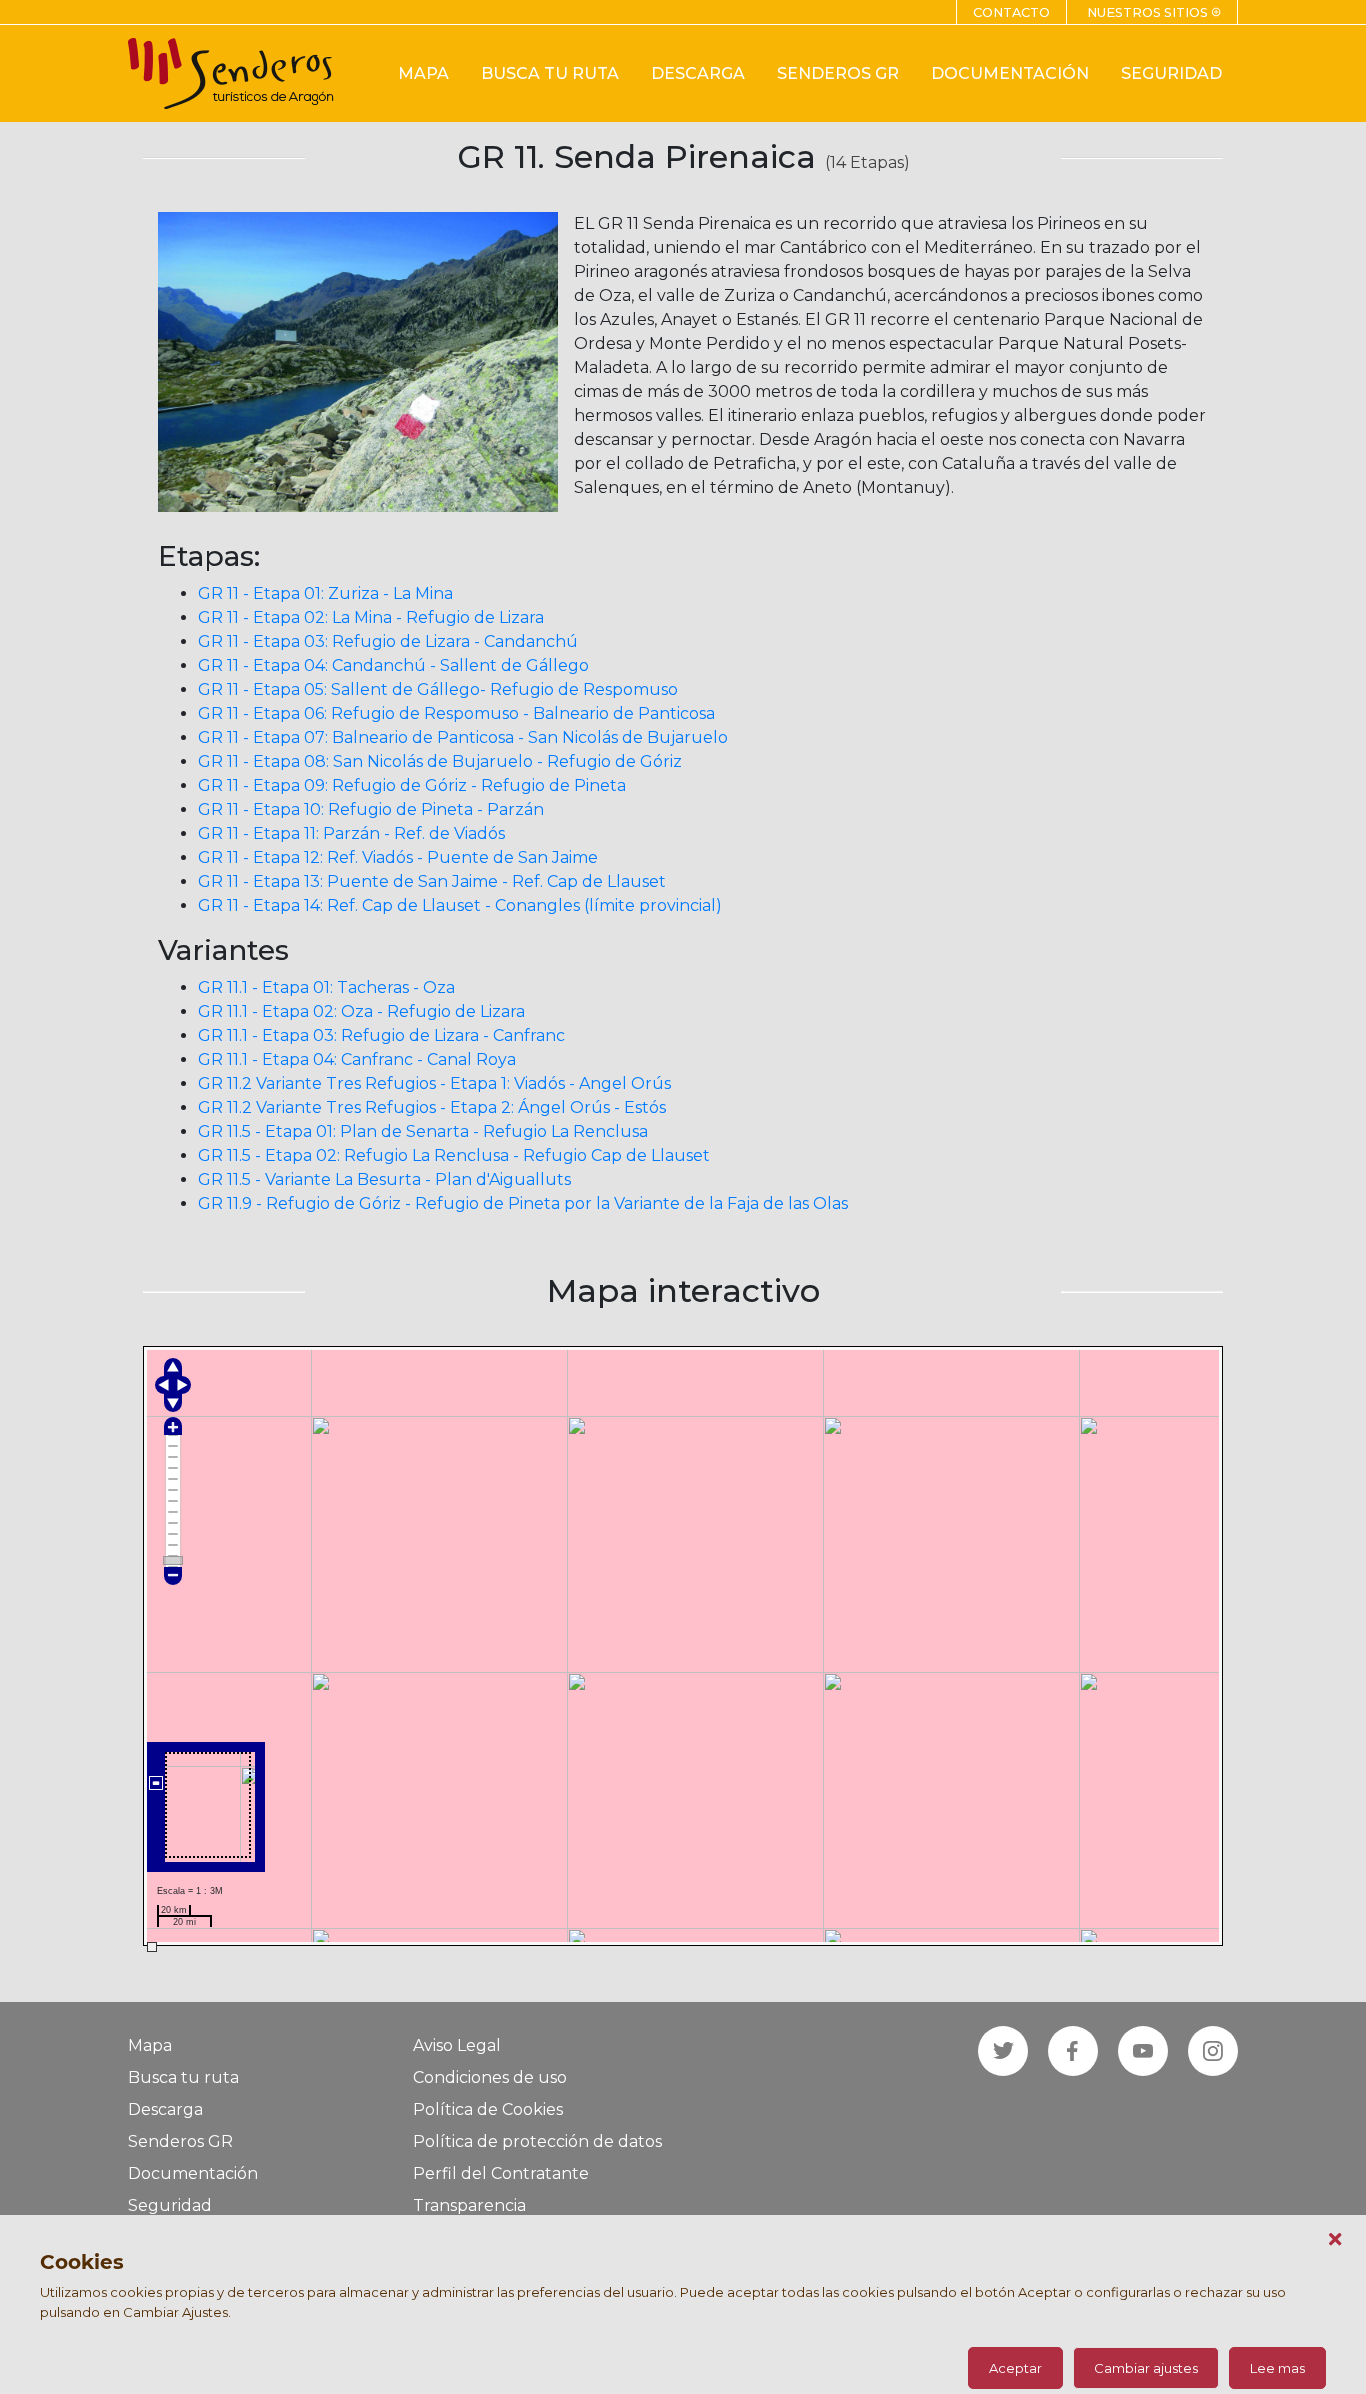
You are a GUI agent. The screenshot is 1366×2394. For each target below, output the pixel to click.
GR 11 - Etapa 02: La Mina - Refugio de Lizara (371, 617)
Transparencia (469, 2205)
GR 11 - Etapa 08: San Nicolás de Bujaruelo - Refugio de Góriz (440, 761)
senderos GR (838, 73)
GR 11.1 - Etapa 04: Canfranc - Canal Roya (357, 1059)
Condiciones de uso (490, 2077)
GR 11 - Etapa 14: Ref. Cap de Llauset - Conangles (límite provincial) (460, 905)
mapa (423, 73)
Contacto (1011, 12)
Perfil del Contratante (501, 2173)
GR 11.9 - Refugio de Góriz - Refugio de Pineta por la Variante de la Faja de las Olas (523, 1203)
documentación (1010, 73)
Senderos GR (180, 2141)
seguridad (1171, 73)
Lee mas (1277, 2368)
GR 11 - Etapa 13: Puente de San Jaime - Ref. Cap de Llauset (432, 881)
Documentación (193, 2173)
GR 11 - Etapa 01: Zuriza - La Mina (325, 593)
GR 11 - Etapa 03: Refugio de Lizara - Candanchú (388, 641)
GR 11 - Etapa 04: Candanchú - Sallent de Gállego (393, 665)
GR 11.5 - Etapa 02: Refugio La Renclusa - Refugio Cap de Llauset (454, 1155)
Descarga (165, 2109)
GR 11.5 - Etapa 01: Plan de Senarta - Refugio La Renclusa (423, 1131)
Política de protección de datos (537, 2141)
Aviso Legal (457, 2045)
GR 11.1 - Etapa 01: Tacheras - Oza (326, 987)
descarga (698, 73)
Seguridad (170, 2205)
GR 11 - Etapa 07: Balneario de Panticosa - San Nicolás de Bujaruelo (463, 737)
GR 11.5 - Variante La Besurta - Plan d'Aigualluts (384, 1179)
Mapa (150, 2045)
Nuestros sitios (1154, 12)
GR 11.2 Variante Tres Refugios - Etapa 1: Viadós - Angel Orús (434, 1083)
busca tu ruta (550, 73)
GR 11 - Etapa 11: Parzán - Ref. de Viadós (351, 833)
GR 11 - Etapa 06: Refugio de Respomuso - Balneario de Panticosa (456, 713)
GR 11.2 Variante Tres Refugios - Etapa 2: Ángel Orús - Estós (432, 1107)
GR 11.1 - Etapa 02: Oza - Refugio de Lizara (361, 1011)
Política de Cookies (488, 2109)
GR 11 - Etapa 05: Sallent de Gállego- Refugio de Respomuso (438, 689)
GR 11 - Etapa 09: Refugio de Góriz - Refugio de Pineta (412, 785)
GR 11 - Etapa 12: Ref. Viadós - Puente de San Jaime (398, 857)
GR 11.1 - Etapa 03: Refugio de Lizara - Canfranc (381, 1035)
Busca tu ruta (183, 2077)
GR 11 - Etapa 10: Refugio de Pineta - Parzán (371, 809)
